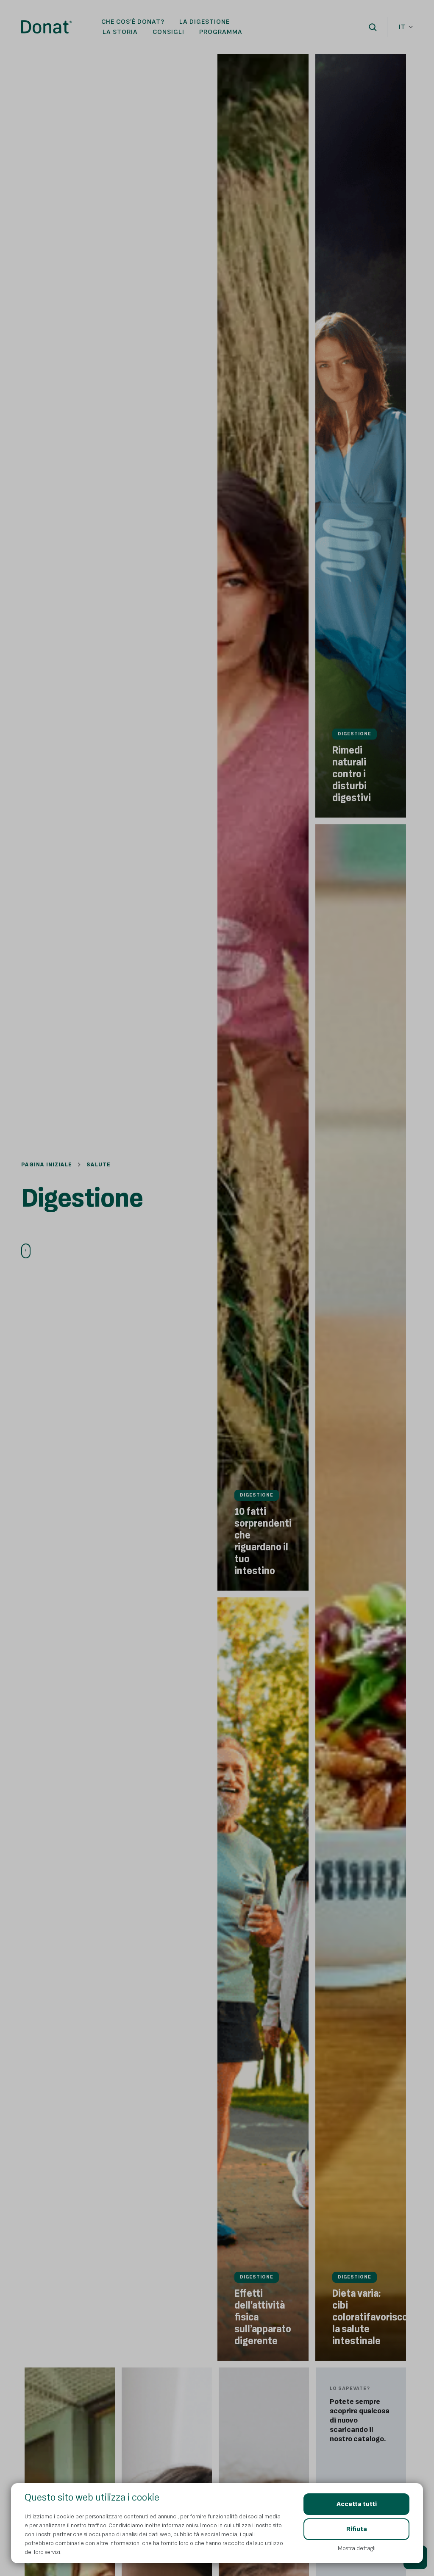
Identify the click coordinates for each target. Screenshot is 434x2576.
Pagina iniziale (47, 1164)
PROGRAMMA (221, 32)
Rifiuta (357, 2529)
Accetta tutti (357, 2504)
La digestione (204, 22)
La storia (120, 32)
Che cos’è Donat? (133, 22)
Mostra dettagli (357, 2548)
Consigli (168, 32)
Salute (99, 1164)
